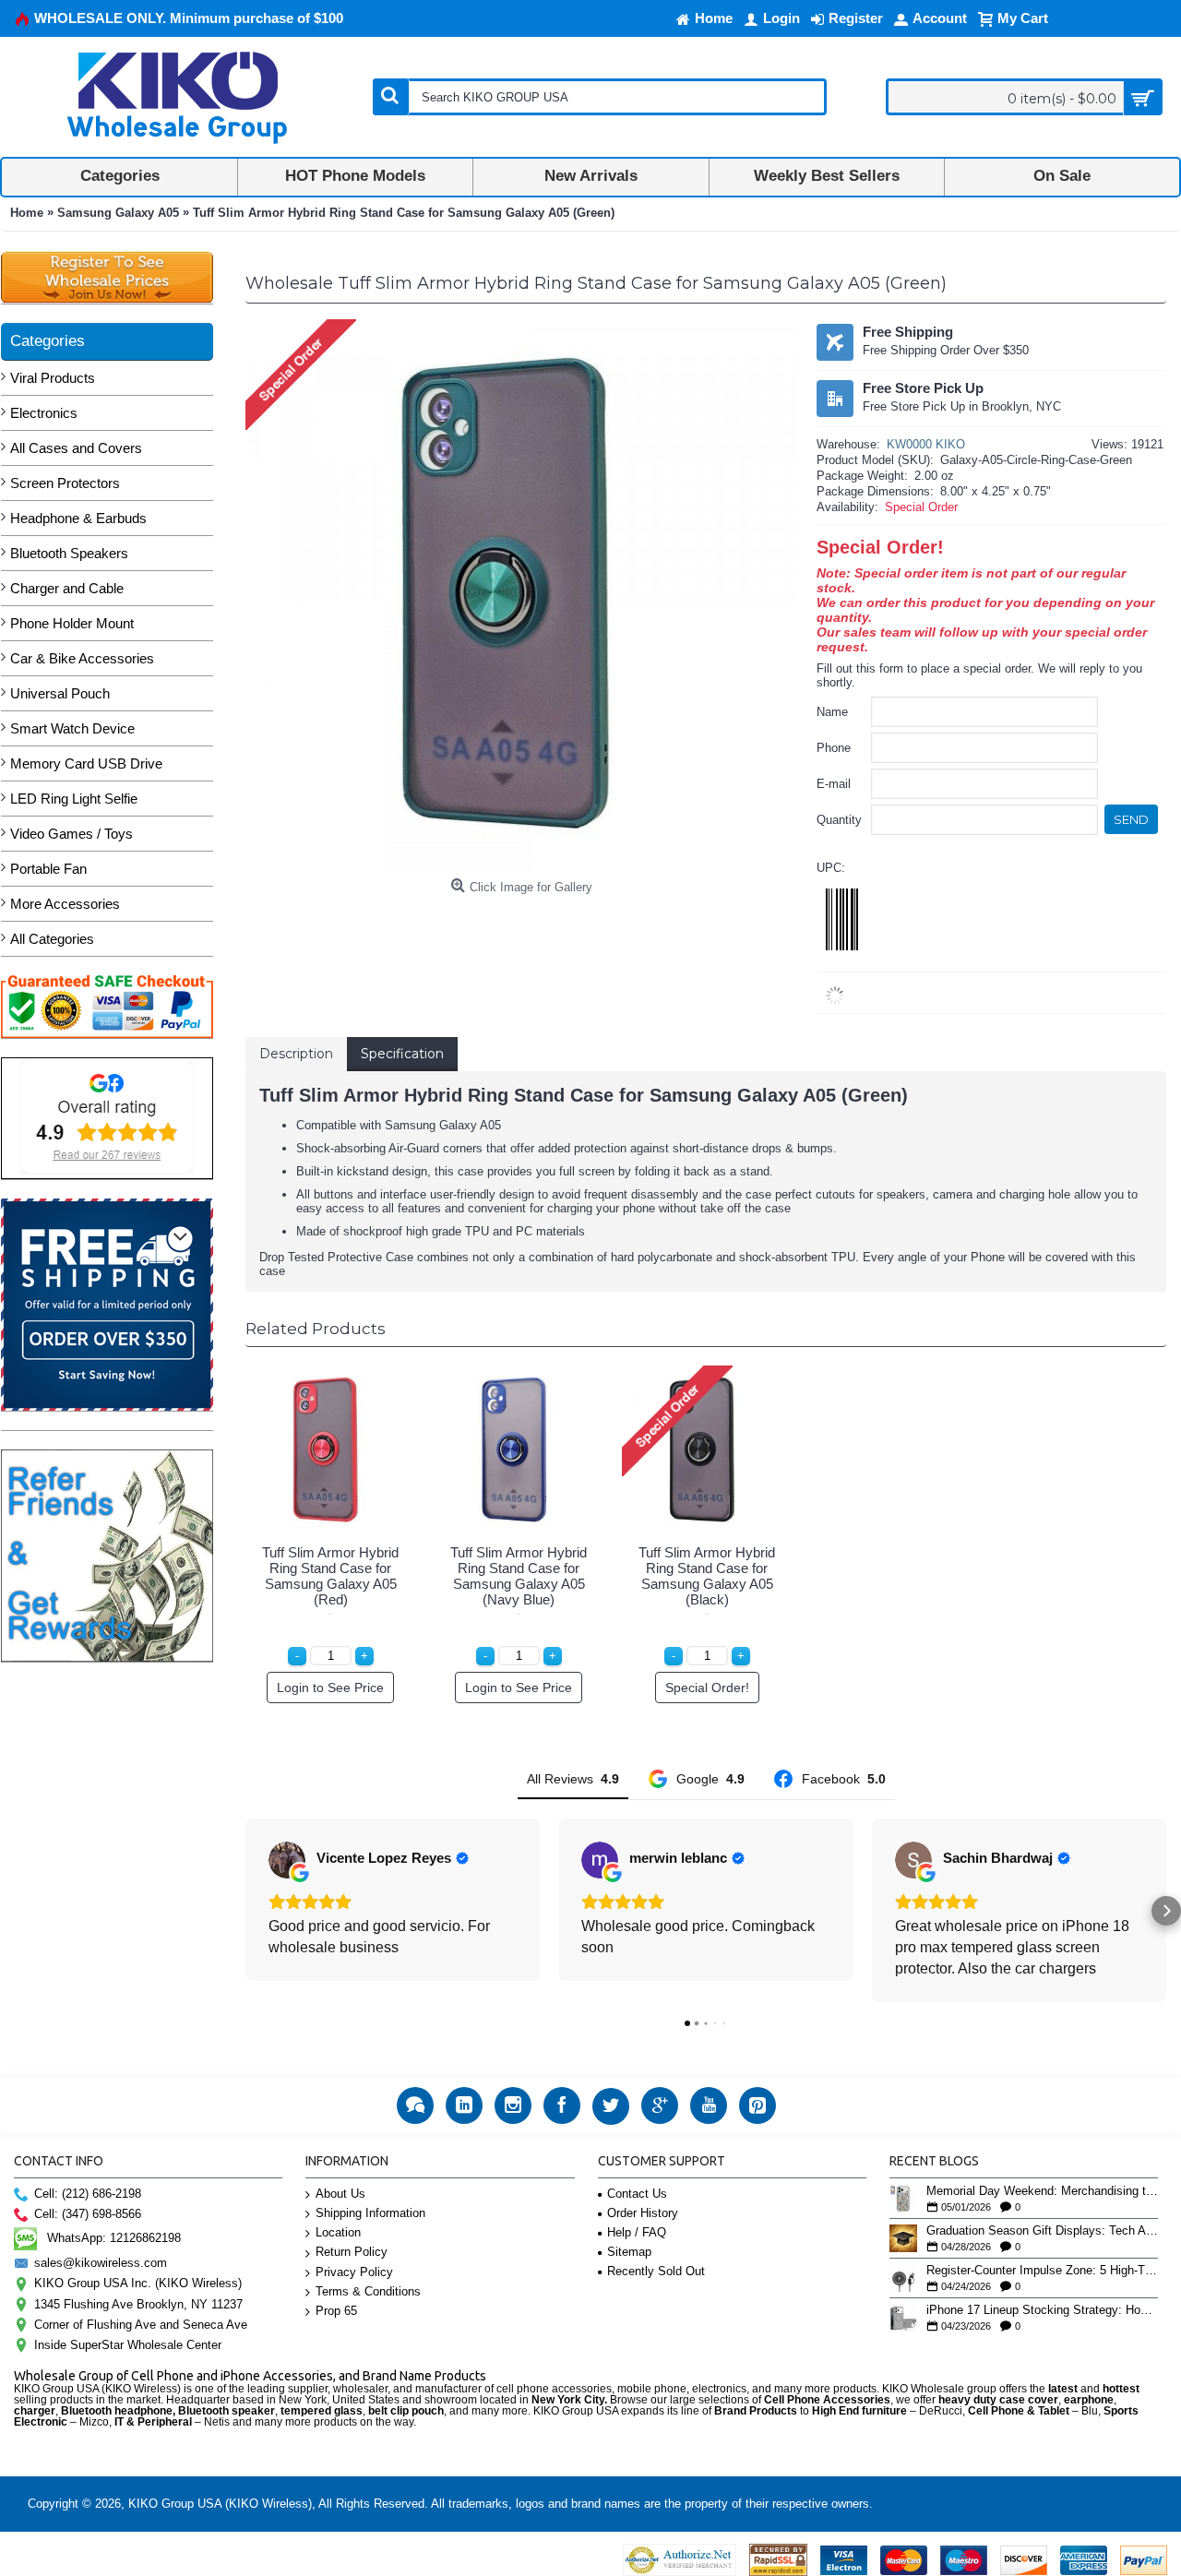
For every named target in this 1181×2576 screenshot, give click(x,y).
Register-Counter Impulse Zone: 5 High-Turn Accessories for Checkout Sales (1042, 2271)
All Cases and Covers (76, 448)
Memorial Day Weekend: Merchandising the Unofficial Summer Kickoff (1042, 2191)
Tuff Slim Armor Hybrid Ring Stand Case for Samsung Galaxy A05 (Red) (330, 1576)
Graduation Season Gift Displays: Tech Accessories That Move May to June (1042, 2231)
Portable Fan (48, 869)
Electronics (44, 413)
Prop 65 (336, 2311)
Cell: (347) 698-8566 (88, 2214)
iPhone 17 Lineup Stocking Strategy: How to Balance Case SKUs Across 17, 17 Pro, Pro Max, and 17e (1042, 2310)
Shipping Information (370, 2213)
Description (296, 1054)
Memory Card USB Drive (86, 763)
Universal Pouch (60, 693)
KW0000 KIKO (926, 444)
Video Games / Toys (72, 834)
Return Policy (352, 2252)
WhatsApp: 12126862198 (114, 2238)
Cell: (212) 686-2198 (88, 2194)
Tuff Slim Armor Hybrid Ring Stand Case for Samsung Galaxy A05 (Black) (707, 1576)
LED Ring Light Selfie (74, 799)
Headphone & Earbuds (78, 518)
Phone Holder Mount (72, 623)
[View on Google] (287, 1860)
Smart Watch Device (72, 728)
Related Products (316, 1329)
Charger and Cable (67, 588)
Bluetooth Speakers (69, 553)
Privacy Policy (354, 2272)
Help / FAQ (637, 2232)
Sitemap (629, 2252)
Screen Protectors (65, 483)
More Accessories (65, 904)
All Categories (52, 939)
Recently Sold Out (656, 2271)
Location (338, 2232)
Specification (402, 1054)
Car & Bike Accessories (82, 658)
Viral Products (53, 378)
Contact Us (637, 2194)
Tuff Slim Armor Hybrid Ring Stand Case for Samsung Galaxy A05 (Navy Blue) (519, 1576)
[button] (245, 1911)
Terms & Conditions (368, 2291)
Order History (643, 2213)
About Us (340, 2194)
